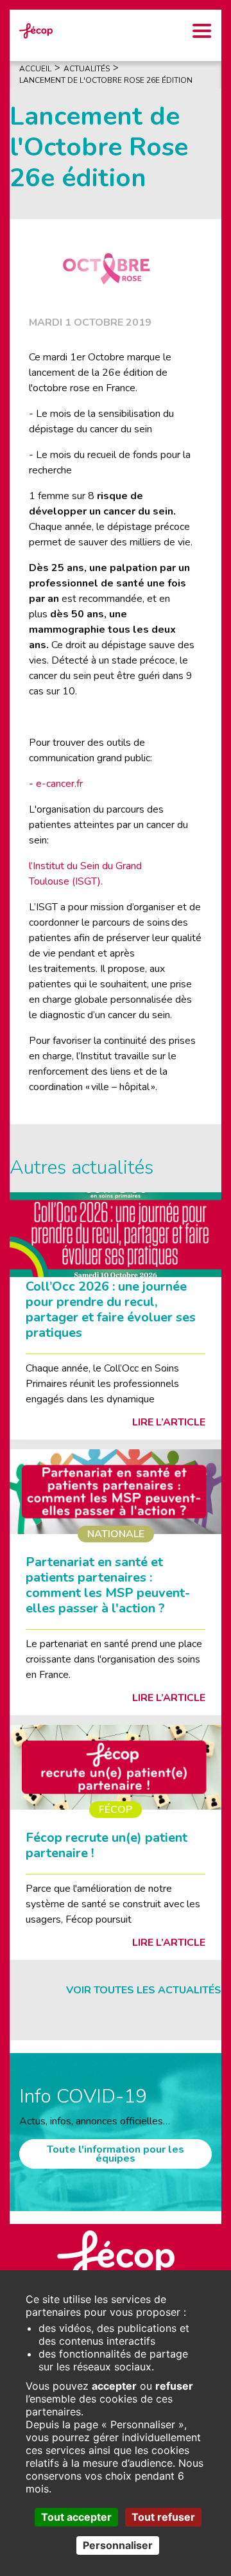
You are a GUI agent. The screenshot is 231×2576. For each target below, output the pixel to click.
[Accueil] (36, 30)
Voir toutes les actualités (144, 1990)
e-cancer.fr (59, 784)
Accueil (35, 69)
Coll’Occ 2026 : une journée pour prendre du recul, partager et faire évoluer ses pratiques (111, 1310)
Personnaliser (118, 2545)
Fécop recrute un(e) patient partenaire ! (107, 1845)
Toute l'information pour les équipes (116, 2154)
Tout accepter (76, 2517)
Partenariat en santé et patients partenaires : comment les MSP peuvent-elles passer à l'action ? (108, 1585)
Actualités (87, 69)
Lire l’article (169, 1422)
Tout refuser (163, 2517)
